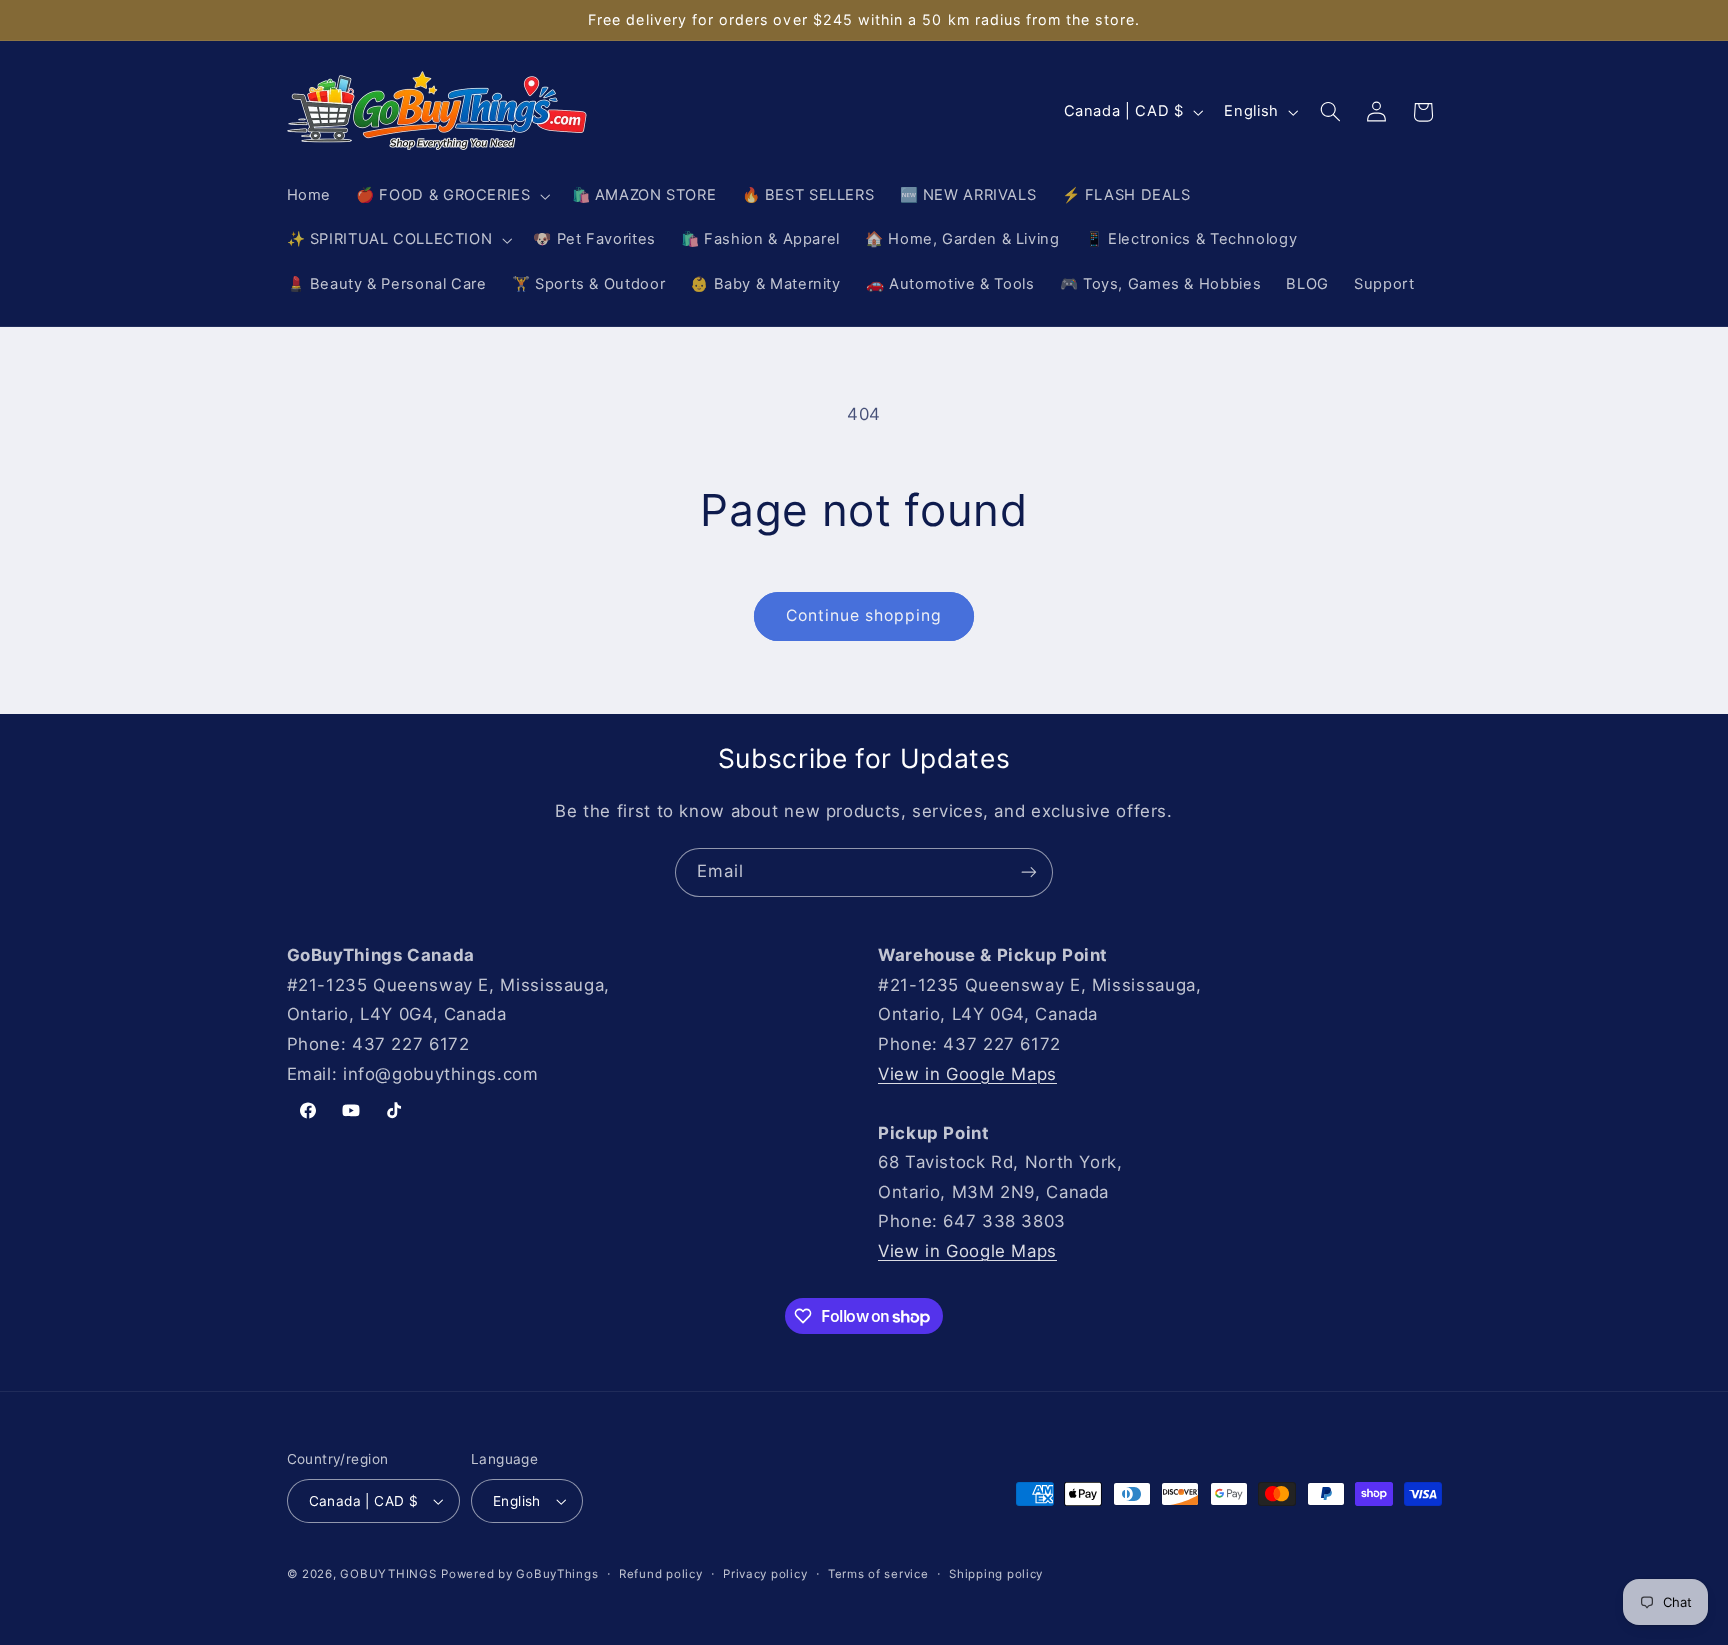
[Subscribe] (1029, 872)
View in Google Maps (967, 1074)
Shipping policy (996, 1574)
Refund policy (661, 1574)
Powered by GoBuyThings (519, 1574)
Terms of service (878, 1574)
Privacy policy (765, 1574)
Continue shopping (864, 615)
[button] (451, 196)
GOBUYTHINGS (388, 1574)
